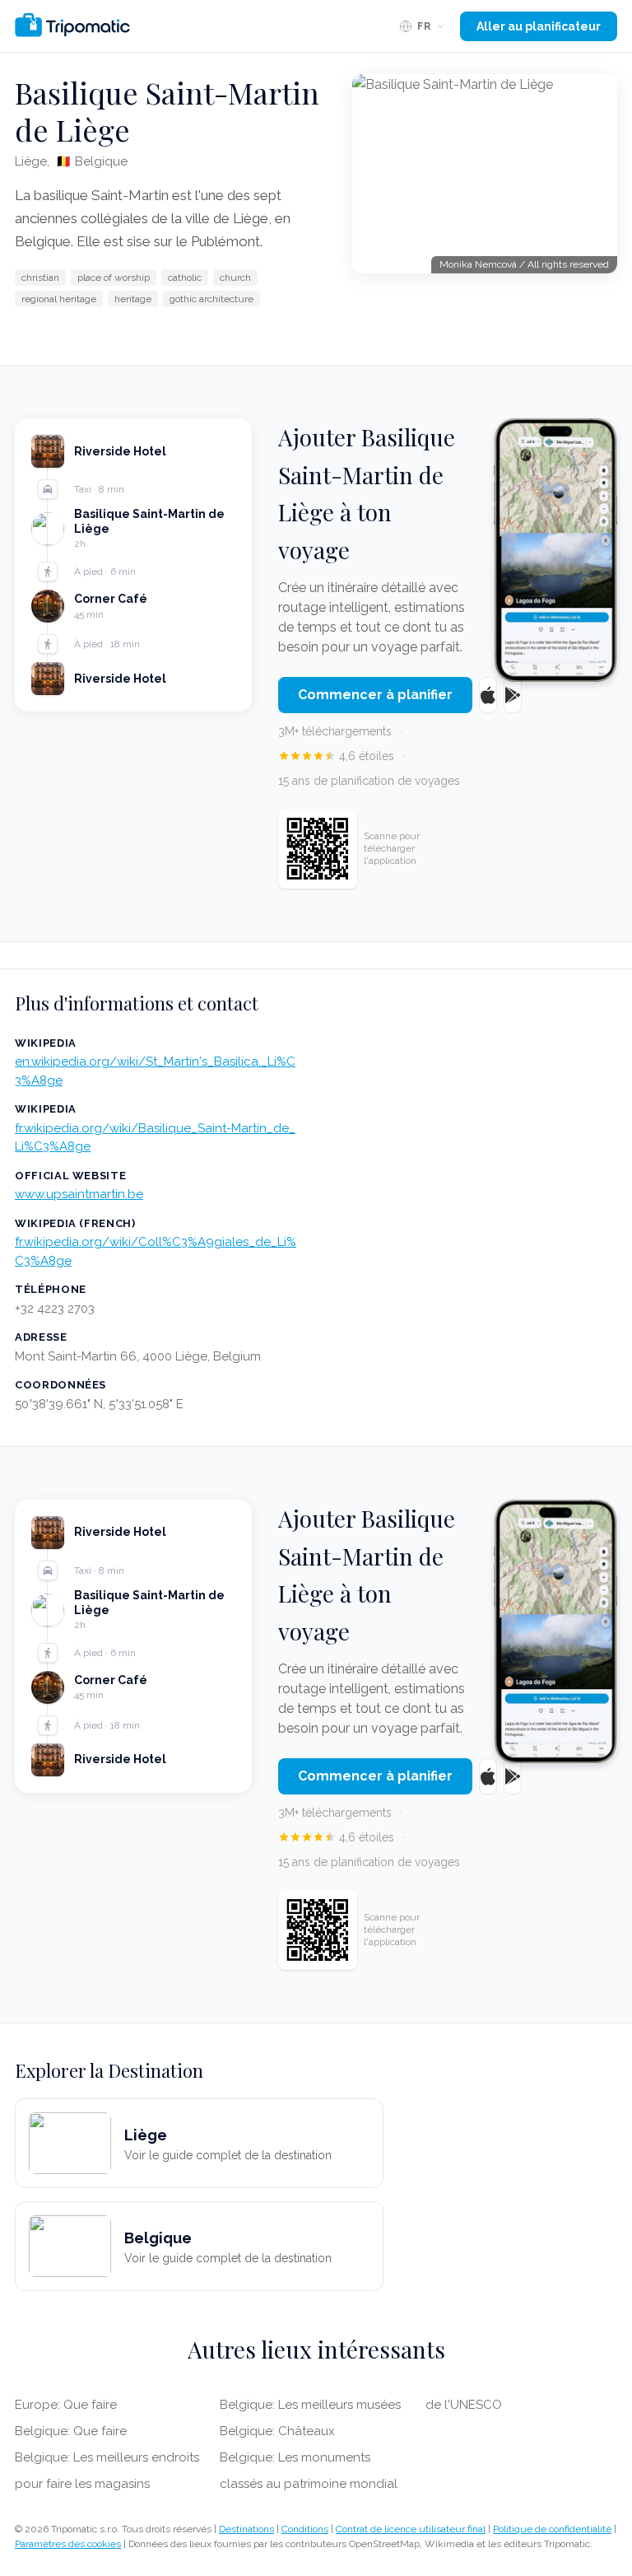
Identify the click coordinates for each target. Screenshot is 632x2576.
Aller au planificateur (539, 26)
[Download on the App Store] (488, 695)
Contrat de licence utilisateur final (411, 2529)
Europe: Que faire (66, 2405)
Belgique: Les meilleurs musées (310, 2405)
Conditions (305, 2529)
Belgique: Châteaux (277, 2431)
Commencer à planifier (375, 695)
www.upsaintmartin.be (79, 1194)
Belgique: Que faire (71, 2431)
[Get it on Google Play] (513, 695)
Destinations (246, 2529)
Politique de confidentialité (552, 2529)
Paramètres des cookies (68, 2544)
